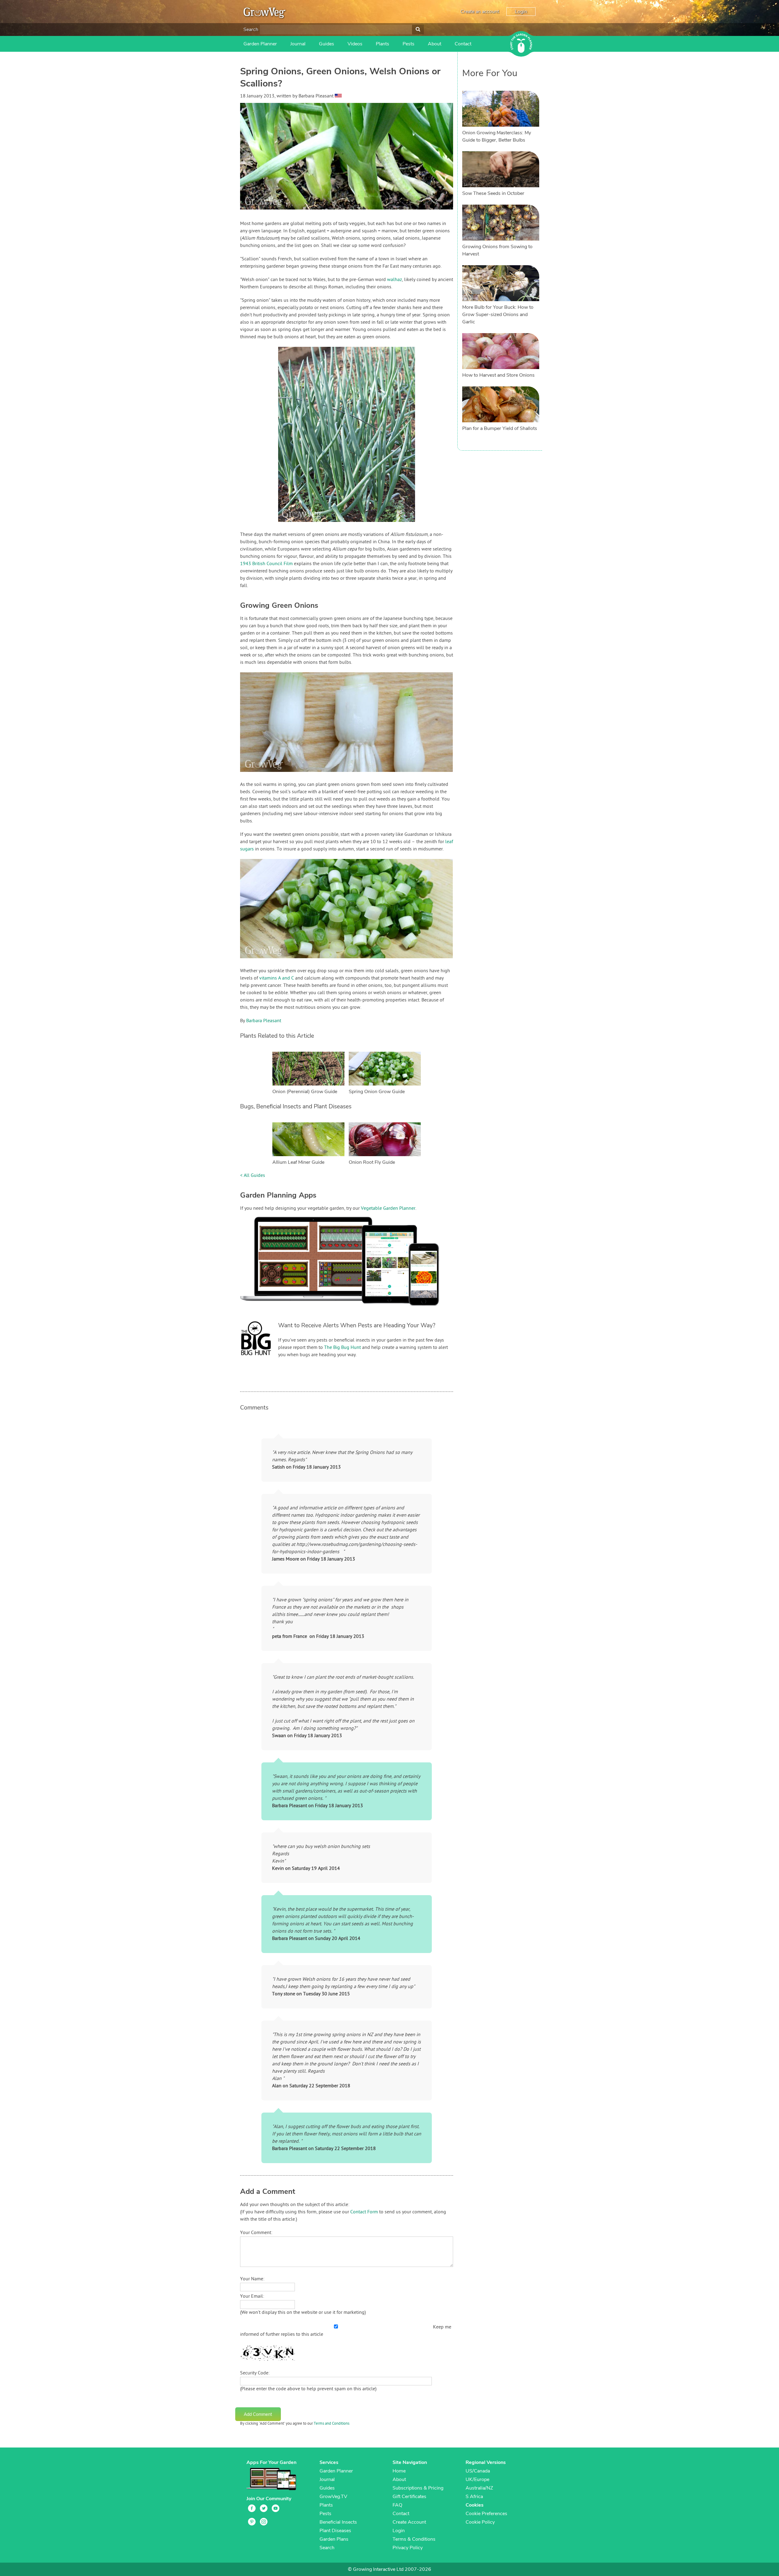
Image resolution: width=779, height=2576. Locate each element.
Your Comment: (256, 2233)
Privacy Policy (408, 2548)
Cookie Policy (480, 2522)
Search (251, 30)
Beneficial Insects (338, 2522)
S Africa (474, 2497)
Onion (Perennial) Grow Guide (305, 1092)
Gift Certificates (409, 2497)
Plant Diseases (335, 2531)
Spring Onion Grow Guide (377, 1092)
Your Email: (252, 2296)
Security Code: (255, 2373)
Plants (383, 44)
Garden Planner (260, 44)
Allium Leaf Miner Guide (298, 1162)
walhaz (395, 280)
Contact (463, 44)
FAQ (397, 2505)
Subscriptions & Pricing (418, 2488)
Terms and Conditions (332, 2424)
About (435, 44)
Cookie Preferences (486, 2514)
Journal (298, 44)
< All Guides (253, 1176)
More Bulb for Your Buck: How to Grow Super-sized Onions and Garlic (498, 315)
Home (399, 2471)
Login (521, 12)
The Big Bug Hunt (342, 1348)
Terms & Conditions (414, 2539)
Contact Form (364, 2212)
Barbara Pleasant (264, 1021)
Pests (409, 44)
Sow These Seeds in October (493, 193)
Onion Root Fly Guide (372, 1162)
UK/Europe (477, 2479)
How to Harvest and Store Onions (498, 375)
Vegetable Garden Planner (388, 1209)
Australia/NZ (479, 2488)
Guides (327, 44)
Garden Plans (334, 2539)
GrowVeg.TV (333, 2497)
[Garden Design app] (351, 1311)
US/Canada (478, 2471)
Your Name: (252, 2279)
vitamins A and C (277, 978)
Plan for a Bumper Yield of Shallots (500, 428)
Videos (355, 44)
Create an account (480, 12)
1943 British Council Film (266, 564)
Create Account (409, 2522)
